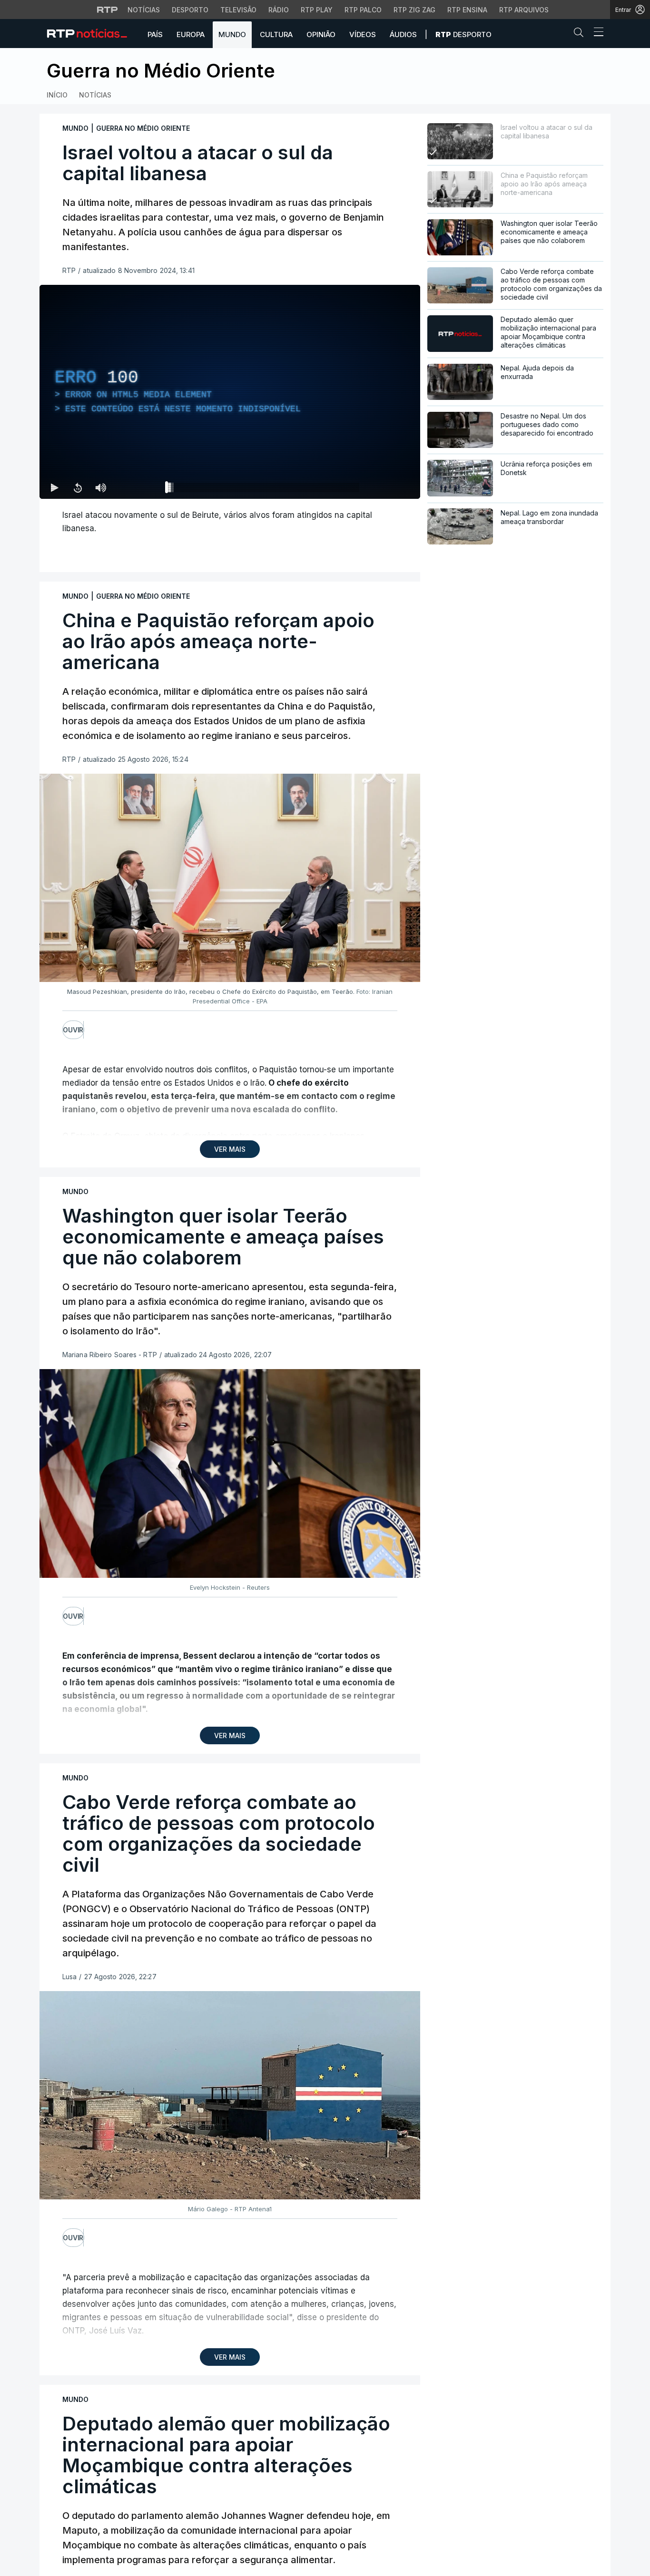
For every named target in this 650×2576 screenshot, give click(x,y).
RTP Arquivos (524, 10)
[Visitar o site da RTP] (108, 10)
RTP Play (317, 10)
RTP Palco (363, 10)
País (155, 34)
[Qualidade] (382, 487)
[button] (581, 34)
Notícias (144, 10)
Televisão (238, 10)
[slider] (264, 489)
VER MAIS (230, 1149)
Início (57, 95)
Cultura (276, 34)
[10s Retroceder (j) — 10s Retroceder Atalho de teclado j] (78, 487)
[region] (230, 392)
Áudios (403, 34)
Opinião (321, 34)
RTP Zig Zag (414, 10)
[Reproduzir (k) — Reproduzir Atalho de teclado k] (55, 487)
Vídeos (363, 34)
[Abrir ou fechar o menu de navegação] (596, 33)
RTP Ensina (467, 10)
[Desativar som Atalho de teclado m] (100, 487)
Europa (191, 34)
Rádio (279, 10)
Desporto (190, 10)
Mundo (232, 34)
